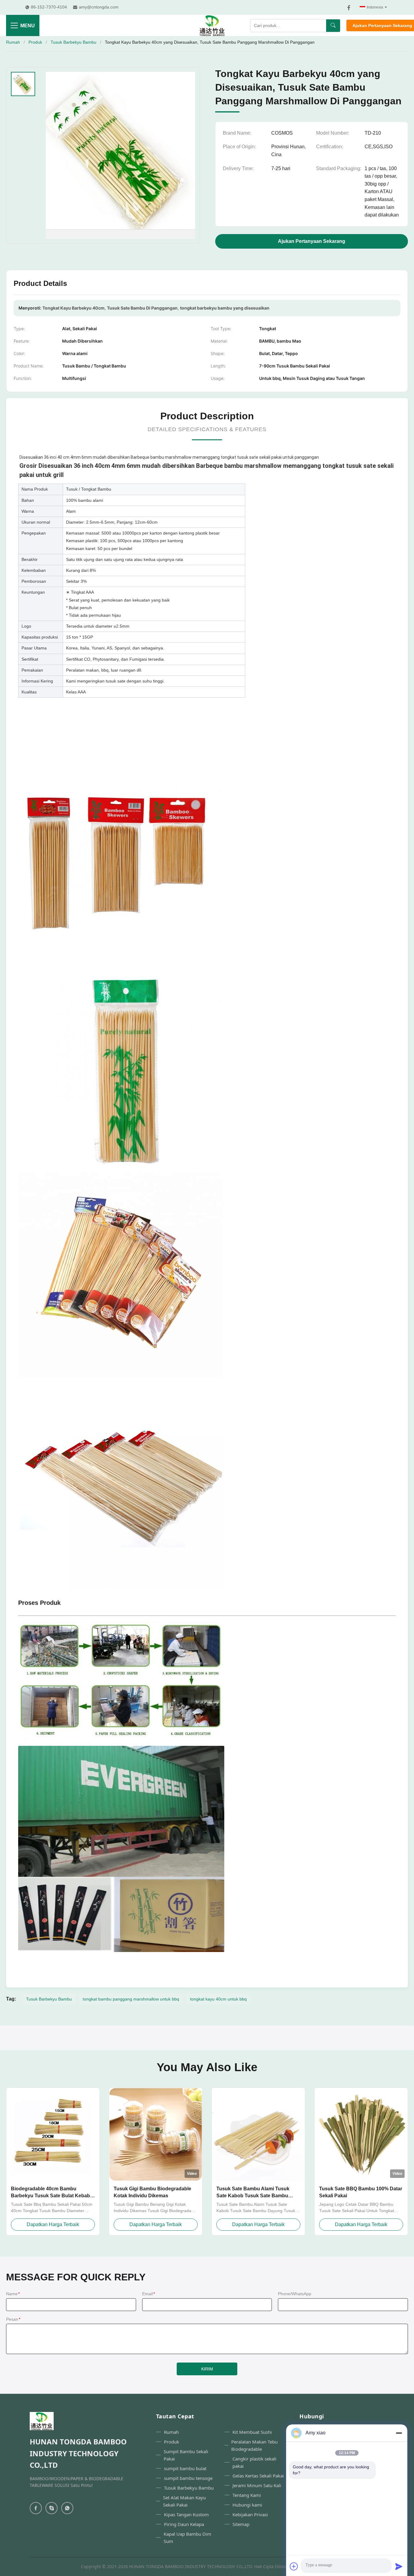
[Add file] (294, 2566)
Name (13, 2294)
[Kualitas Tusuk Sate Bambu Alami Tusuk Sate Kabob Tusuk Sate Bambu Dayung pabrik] (258, 2134)
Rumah (13, 42)
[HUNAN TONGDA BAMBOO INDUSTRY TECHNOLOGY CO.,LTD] (212, 25)
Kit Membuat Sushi (252, 2432)
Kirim (207, 2369)
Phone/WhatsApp (295, 2294)
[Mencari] (333, 26)
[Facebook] (349, 8)
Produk (35, 42)
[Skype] (52, 2508)
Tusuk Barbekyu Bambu (73, 42)
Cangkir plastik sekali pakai (254, 2462)
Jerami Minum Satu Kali (257, 2485)
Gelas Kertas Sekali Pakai (258, 2476)
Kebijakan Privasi (250, 2514)
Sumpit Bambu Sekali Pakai (186, 2455)
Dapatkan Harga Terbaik (53, 2224)
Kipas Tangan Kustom (186, 2514)
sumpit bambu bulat (185, 2468)
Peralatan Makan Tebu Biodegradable (254, 2445)
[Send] (399, 2566)
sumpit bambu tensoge (188, 2478)
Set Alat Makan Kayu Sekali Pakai (184, 2501)
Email (149, 2294)
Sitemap (241, 2524)
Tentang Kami (247, 2495)
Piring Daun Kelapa (184, 2524)
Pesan (13, 2319)
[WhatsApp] (67, 2508)
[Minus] (399, 2433)
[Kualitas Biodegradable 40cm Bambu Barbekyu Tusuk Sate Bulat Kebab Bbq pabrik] (53, 2134)
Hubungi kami (247, 2505)
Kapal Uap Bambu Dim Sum (187, 2537)
